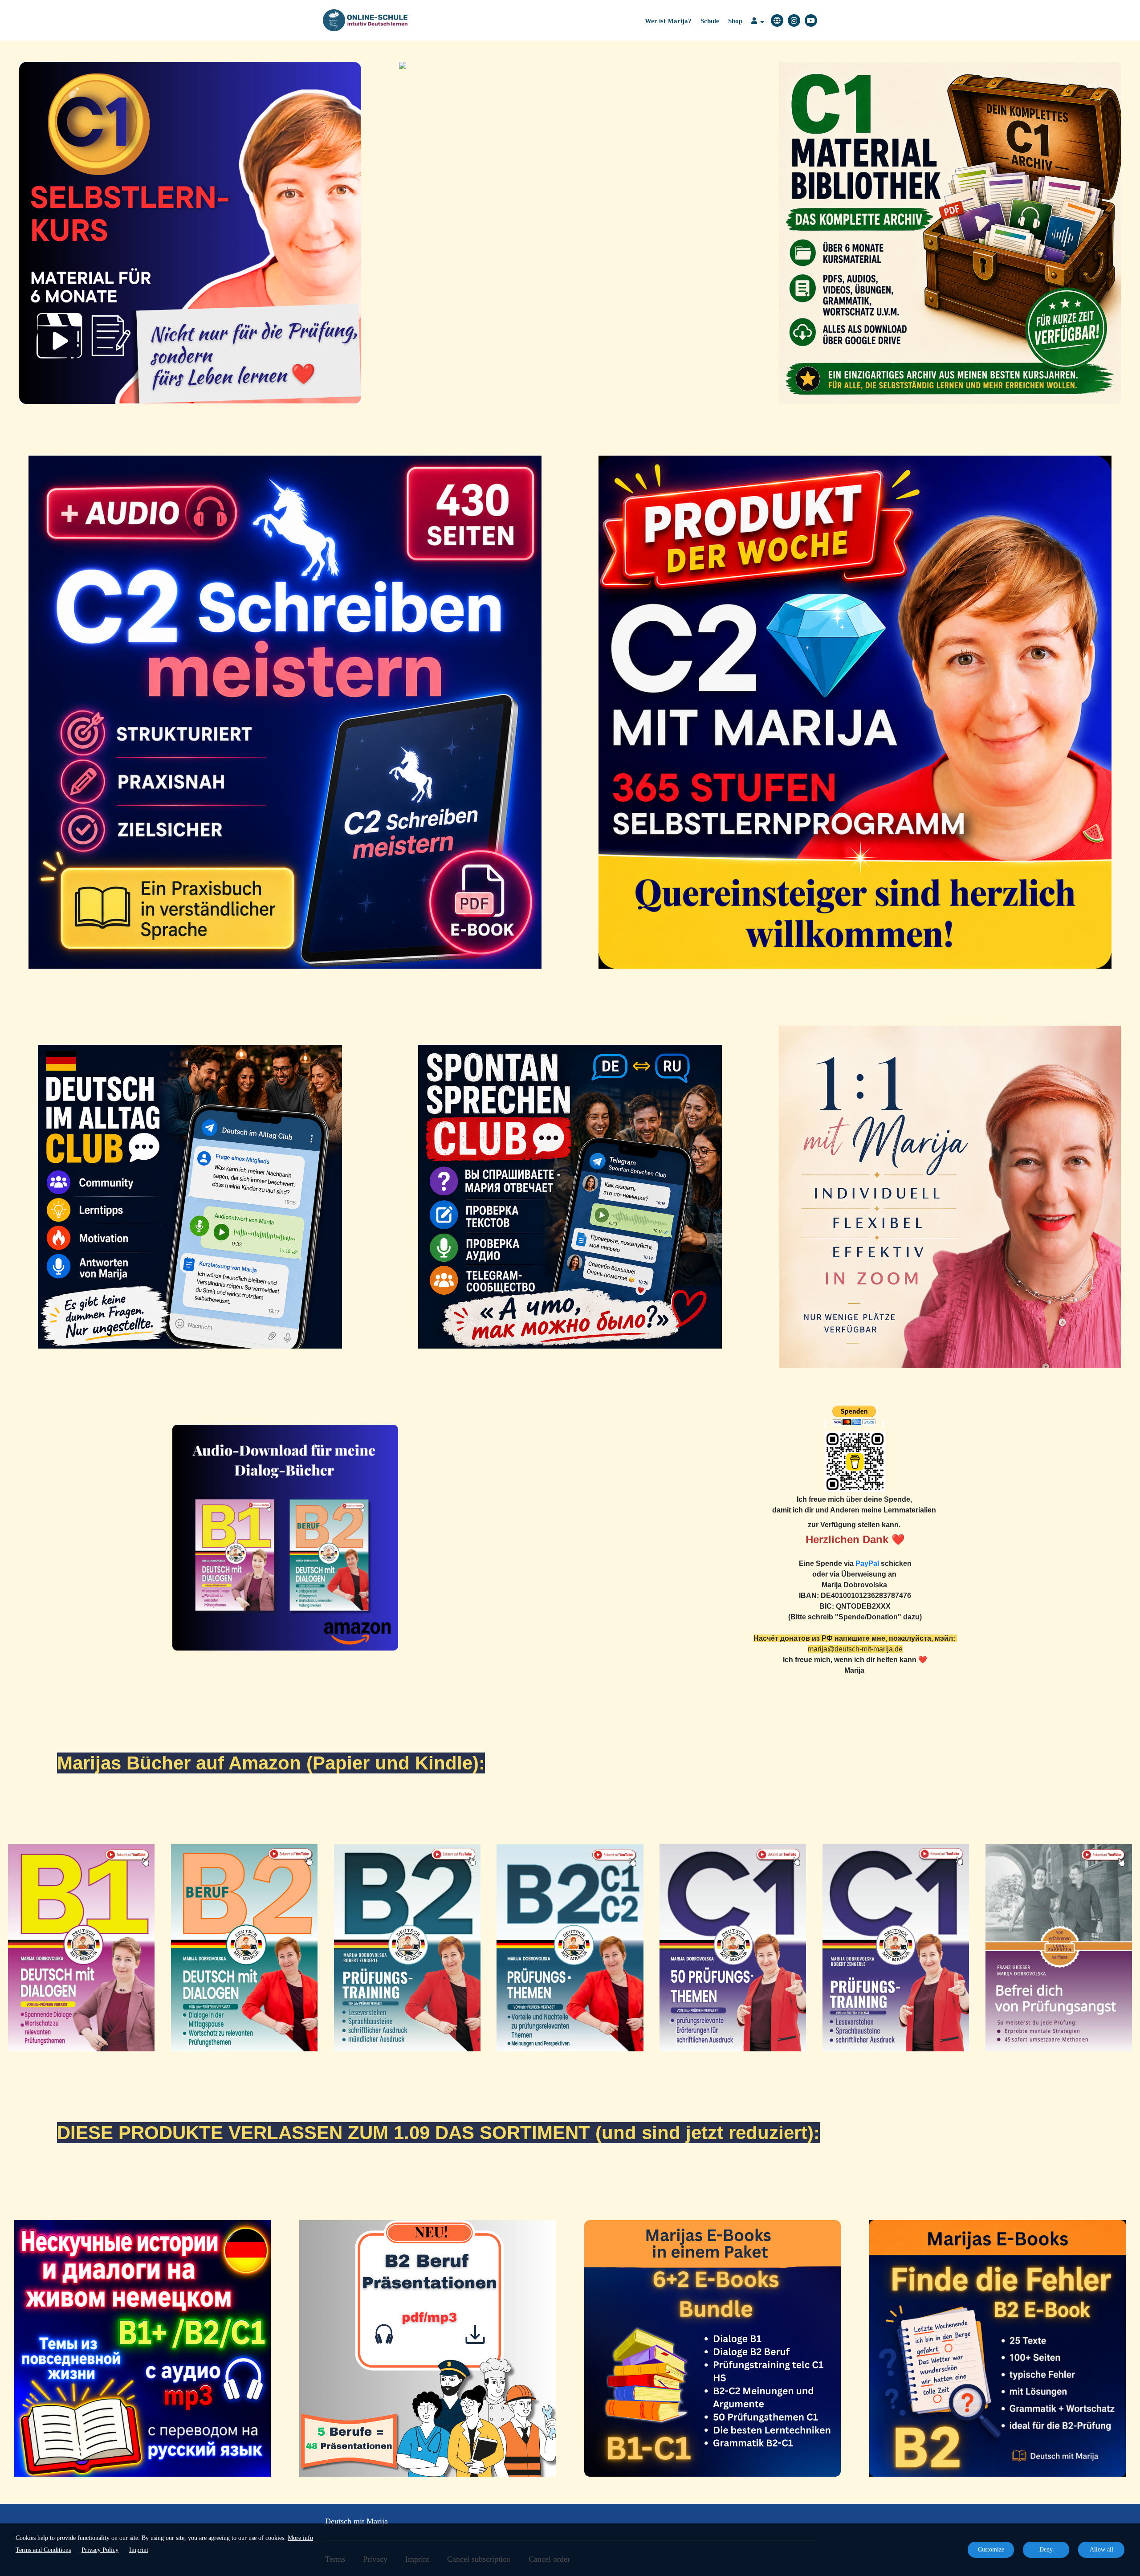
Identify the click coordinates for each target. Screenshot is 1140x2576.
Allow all (1101, 2550)
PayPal (867, 1563)
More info (300, 2538)
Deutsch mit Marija (356, 2521)
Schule (710, 21)
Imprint (139, 2550)
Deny (1046, 2550)
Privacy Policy (100, 2550)
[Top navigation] (758, 22)
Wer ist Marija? (668, 21)
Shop (735, 21)
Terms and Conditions (43, 2550)
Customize (991, 2550)
